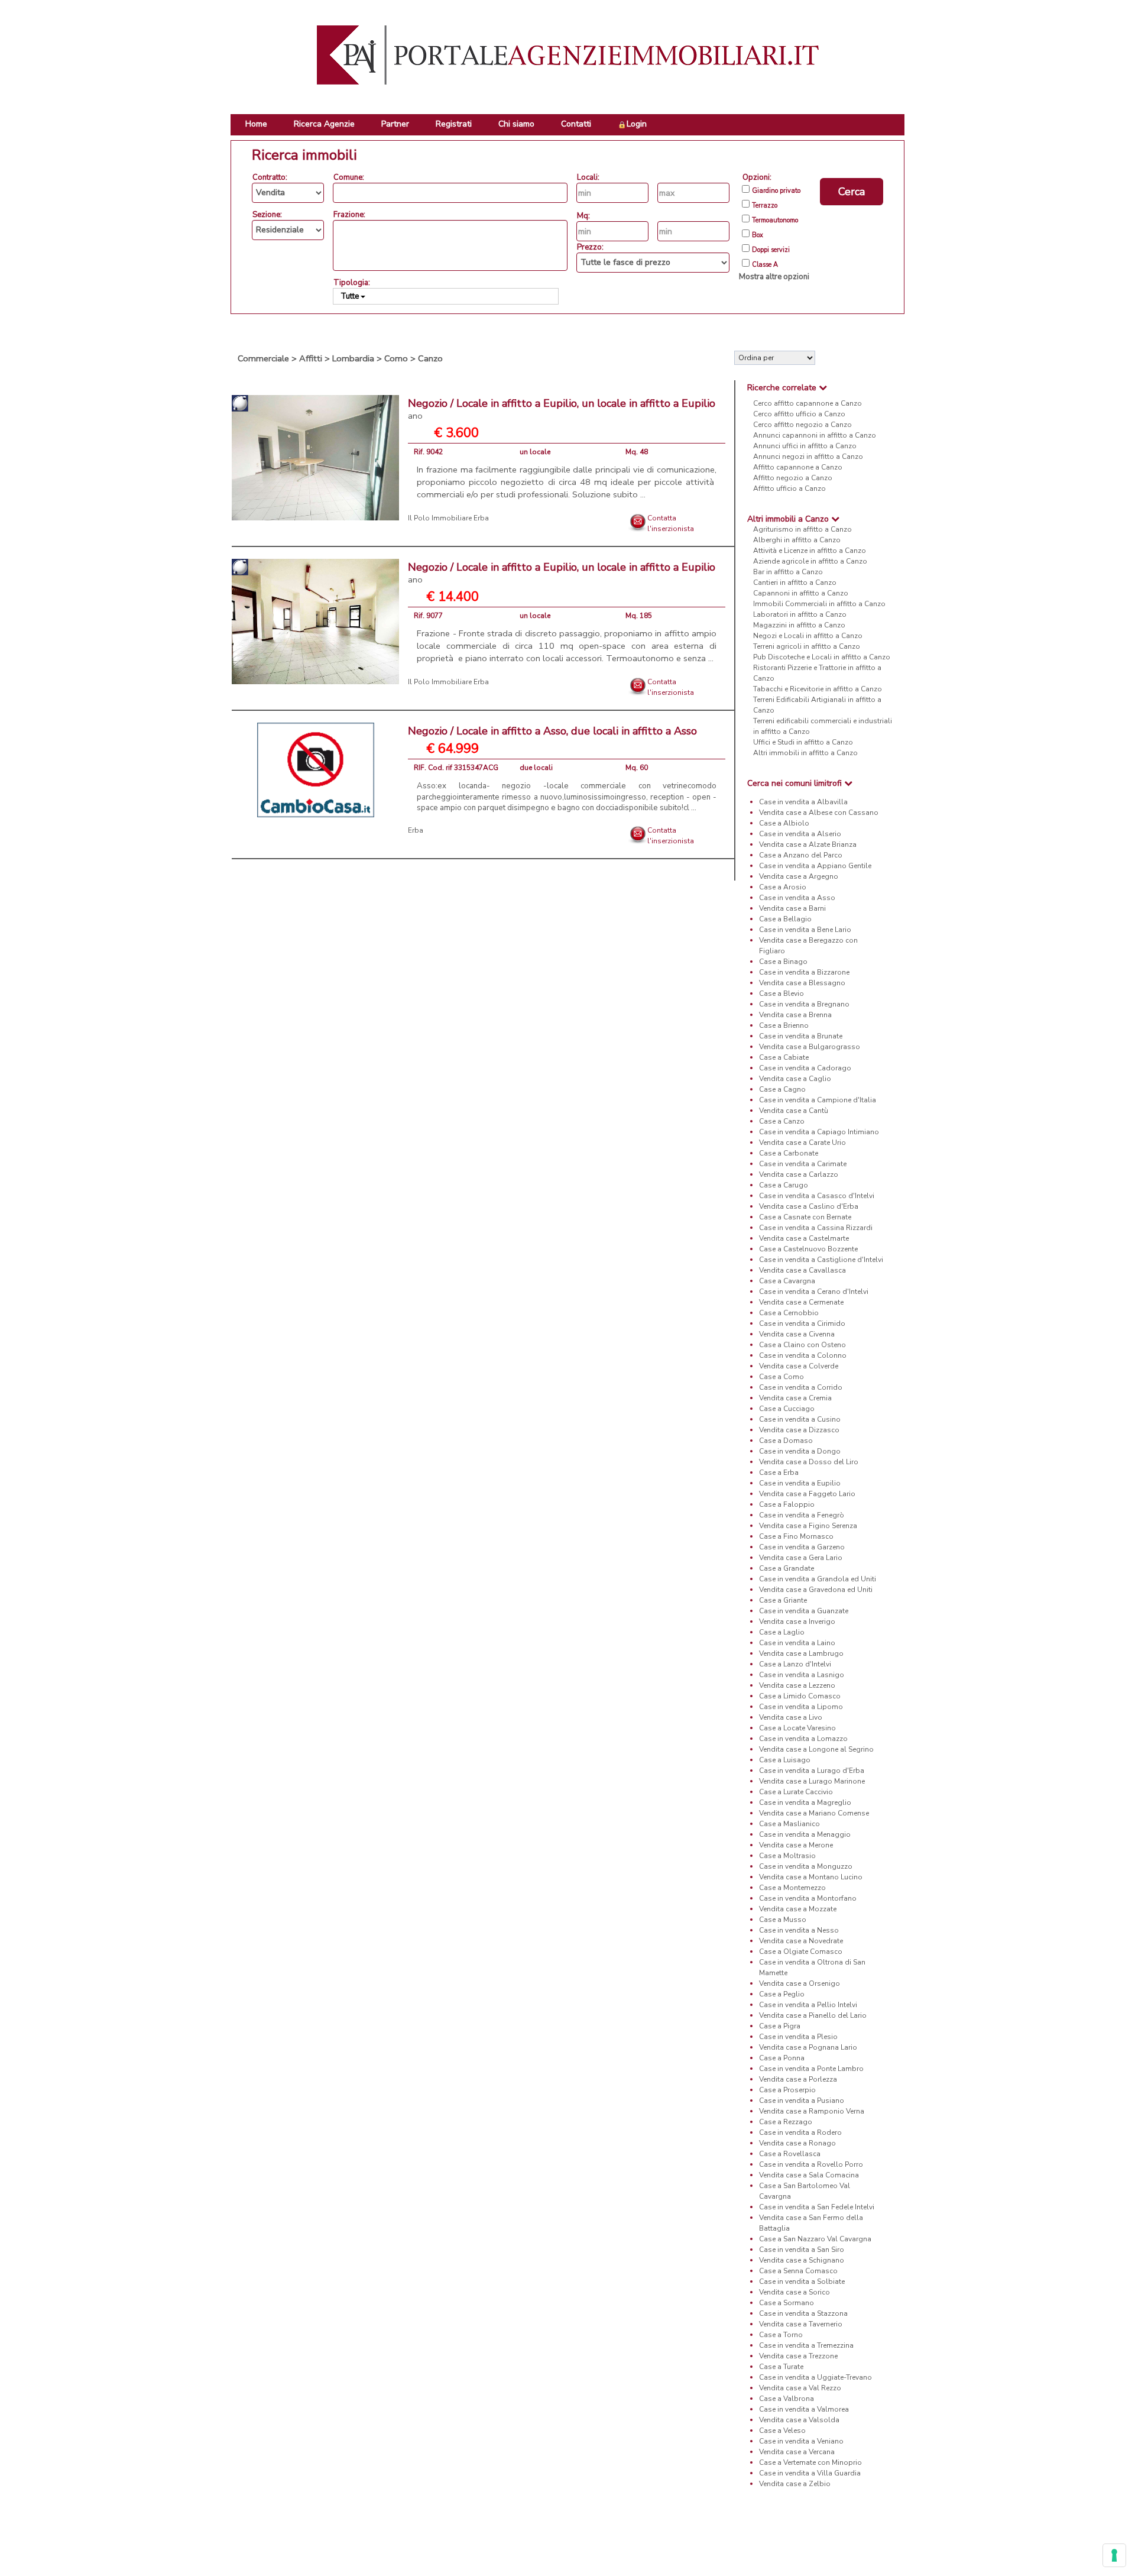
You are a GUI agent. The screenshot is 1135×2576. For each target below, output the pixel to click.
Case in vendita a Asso (797, 898)
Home (256, 124)
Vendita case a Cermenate (801, 1302)
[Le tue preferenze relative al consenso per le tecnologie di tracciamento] (1114, 2555)
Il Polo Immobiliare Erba (448, 518)
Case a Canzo (782, 1121)
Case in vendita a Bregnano (804, 1004)
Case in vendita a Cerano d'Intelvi (814, 1292)
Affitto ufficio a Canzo (789, 488)
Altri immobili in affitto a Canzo (805, 753)
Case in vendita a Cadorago (805, 1068)
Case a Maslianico (789, 1824)
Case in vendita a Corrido (801, 1387)
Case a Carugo (784, 1185)
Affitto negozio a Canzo (793, 478)
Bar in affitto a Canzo (788, 572)
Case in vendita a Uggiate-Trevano (815, 2377)
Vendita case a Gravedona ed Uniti (816, 1590)
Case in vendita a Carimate (803, 1164)
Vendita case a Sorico (794, 2292)
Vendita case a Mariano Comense (814, 1813)
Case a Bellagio (785, 919)
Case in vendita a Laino (797, 1643)
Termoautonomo (775, 221)
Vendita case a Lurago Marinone (812, 1781)
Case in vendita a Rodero (800, 2132)
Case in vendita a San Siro (802, 2250)
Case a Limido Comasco (800, 1696)
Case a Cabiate (784, 1057)
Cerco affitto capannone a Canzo (808, 403)
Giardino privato (776, 191)
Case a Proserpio (787, 2090)
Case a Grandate (787, 1568)
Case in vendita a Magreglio (805, 1802)
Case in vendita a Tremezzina (806, 2345)
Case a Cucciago (787, 1409)
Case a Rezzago (786, 2122)
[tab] (820, 388)
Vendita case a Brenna (795, 1015)
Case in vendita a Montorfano (808, 1898)
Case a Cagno (782, 1089)
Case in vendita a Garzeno (802, 1547)
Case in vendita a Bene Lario (805, 930)
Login (637, 124)
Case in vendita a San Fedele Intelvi (817, 2207)
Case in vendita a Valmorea (804, 2409)
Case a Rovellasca (790, 2154)
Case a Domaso (786, 1441)
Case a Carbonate (789, 1153)
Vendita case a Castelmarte (804, 1238)
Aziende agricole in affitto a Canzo (810, 561)
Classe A (765, 265)
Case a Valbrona (787, 2399)
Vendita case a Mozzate (798, 1909)
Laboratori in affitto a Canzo (800, 614)
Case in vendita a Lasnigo (802, 1675)
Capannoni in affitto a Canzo (801, 593)
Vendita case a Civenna (797, 1334)
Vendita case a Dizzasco (799, 1430)
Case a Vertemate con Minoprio (810, 2462)
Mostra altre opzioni (774, 277)
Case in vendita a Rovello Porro (811, 2164)
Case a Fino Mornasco (796, 1536)
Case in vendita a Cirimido (802, 1323)
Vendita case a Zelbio (795, 2484)
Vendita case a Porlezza (798, 2079)
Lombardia (353, 358)
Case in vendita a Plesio (798, 2037)
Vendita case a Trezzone (798, 2356)
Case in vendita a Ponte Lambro (811, 2069)
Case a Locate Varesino (797, 1728)
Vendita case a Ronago (797, 2143)
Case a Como (781, 1377)
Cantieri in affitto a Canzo (795, 582)
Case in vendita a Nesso (799, 1930)
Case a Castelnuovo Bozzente (808, 1249)
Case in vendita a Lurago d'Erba (812, 1771)
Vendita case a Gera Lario (801, 1558)
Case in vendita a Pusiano (802, 2101)
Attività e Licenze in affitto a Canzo (810, 551)
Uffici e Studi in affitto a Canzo (803, 742)
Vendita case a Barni (792, 908)
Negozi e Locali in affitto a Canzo (808, 636)
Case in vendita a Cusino (800, 1419)
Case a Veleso (782, 2431)
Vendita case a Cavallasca (802, 1270)
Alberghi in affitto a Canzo (797, 540)
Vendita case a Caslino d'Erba (809, 1206)
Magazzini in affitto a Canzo (799, 625)
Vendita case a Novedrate (801, 1941)
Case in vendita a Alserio (800, 834)
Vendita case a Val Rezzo (800, 2388)
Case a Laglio (782, 1632)
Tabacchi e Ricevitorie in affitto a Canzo (818, 689)
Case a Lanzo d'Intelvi (795, 1664)
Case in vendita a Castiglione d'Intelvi (821, 1260)
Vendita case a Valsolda (799, 2420)
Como (396, 358)
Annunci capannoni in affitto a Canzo (815, 435)
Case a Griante (783, 1600)
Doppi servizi (771, 250)
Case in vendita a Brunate (801, 1036)
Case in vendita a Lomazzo (803, 1739)
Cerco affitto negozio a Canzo (802, 425)
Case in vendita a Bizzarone (804, 972)
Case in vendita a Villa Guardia (810, 2473)
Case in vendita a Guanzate (804, 1611)
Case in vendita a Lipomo (801, 1707)
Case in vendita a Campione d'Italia (818, 1100)
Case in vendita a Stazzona (803, 2313)
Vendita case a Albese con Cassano (819, 813)
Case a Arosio (783, 887)
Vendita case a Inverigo (797, 1622)
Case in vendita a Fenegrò (802, 1515)
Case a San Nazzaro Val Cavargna (815, 2239)
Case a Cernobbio (789, 1313)
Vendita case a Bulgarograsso (810, 1047)
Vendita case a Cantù (794, 1111)
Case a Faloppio (787, 1504)
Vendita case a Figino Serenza (808, 1526)
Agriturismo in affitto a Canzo (802, 529)
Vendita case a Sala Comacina (809, 2175)
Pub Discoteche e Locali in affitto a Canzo (822, 657)
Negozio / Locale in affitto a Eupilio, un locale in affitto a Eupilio (562, 409)
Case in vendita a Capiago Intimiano (819, 1132)
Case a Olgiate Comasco (801, 1952)
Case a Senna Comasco (798, 2271)
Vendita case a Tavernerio (801, 2324)
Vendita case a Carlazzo (799, 1174)
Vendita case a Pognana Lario (808, 2047)
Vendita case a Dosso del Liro (809, 1462)
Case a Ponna (782, 2058)
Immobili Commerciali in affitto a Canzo (819, 604)
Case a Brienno (784, 1025)
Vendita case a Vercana (797, 2452)
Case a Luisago (785, 1760)
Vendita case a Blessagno (802, 983)
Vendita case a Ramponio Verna (812, 2111)
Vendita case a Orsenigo (800, 1983)
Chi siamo (516, 124)
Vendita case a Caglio (795, 1079)
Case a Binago (783, 962)
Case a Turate (781, 2367)
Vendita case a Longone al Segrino (816, 1749)
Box (758, 235)
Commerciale (263, 358)
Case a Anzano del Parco (801, 855)
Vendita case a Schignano (802, 2260)
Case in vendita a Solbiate (802, 2281)
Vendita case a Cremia (795, 1398)
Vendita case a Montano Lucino (811, 1877)
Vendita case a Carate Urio (802, 1143)
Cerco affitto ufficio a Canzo (799, 414)
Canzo (430, 358)
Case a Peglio (782, 1994)
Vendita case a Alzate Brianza (808, 844)
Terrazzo (765, 206)
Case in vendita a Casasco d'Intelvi (817, 1196)
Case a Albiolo (784, 823)
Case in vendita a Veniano (801, 2441)
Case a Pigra (780, 2026)
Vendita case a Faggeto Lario (807, 1494)
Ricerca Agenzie (324, 124)
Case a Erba (779, 1473)
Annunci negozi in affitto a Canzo (808, 457)
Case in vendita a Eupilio (800, 1483)
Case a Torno (781, 2335)
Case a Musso (783, 1920)
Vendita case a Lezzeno (797, 1685)
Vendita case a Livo (791, 1717)
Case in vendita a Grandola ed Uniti (818, 1579)
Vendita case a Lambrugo (801, 1653)
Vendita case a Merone (796, 1845)
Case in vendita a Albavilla (803, 802)
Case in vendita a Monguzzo (806, 1866)
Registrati (454, 124)
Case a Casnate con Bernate (805, 1217)
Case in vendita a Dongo (800, 1451)
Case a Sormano (787, 2303)
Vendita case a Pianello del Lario (813, 2015)
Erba (416, 830)
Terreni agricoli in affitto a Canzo (807, 646)
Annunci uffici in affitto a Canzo (805, 446)
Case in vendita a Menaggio (805, 1834)
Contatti (576, 124)
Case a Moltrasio (787, 1856)
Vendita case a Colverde (799, 1366)
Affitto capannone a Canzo (798, 467)
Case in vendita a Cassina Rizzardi (816, 1228)
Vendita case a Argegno (799, 876)
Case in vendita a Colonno (803, 1355)
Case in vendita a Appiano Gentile (815, 866)
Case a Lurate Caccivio (796, 1792)
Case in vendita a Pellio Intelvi (808, 2005)
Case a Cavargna (787, 1281)
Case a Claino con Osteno (802, 1345)
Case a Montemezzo (792, 1888)
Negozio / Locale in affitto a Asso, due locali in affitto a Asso (552, 731)
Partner (395, 124)
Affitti (311, 358)
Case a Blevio (781, 993)
